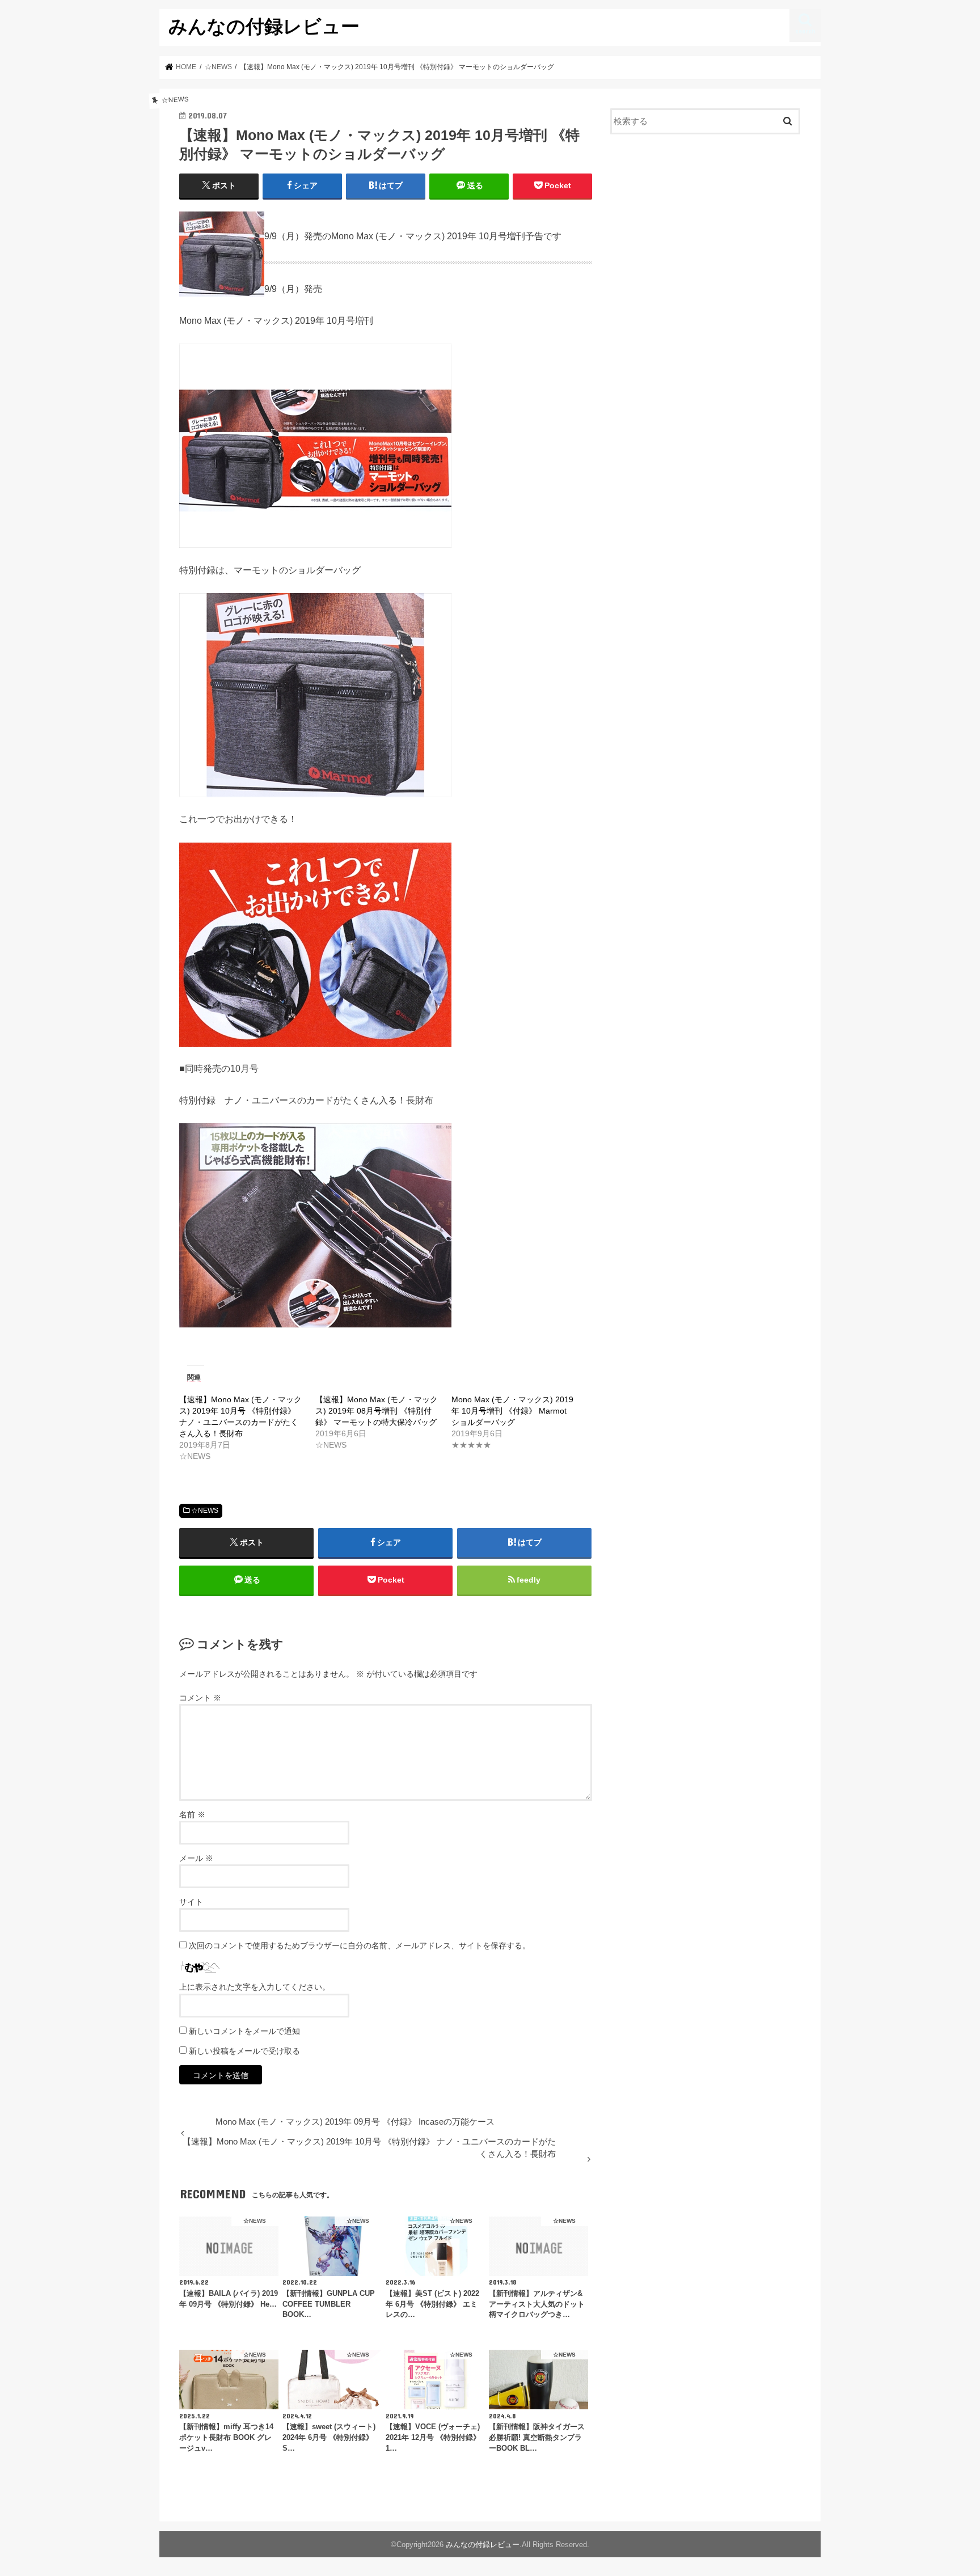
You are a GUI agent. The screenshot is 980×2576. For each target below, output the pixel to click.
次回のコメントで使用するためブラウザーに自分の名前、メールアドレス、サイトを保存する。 (360, 1945)
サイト (191, 1902)
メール (196, 1858)
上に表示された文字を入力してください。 (255, 1987)
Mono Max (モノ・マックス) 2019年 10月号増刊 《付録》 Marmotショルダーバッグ (512, 1411)
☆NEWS (205, 1511)
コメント (200, 1698)
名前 (192, 1814)
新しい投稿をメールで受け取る (244, 2051)
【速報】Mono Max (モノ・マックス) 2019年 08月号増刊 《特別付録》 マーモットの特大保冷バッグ (377, 1411)
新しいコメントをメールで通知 (244, 2031)
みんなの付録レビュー (264, 26)
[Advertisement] (706, 236)
